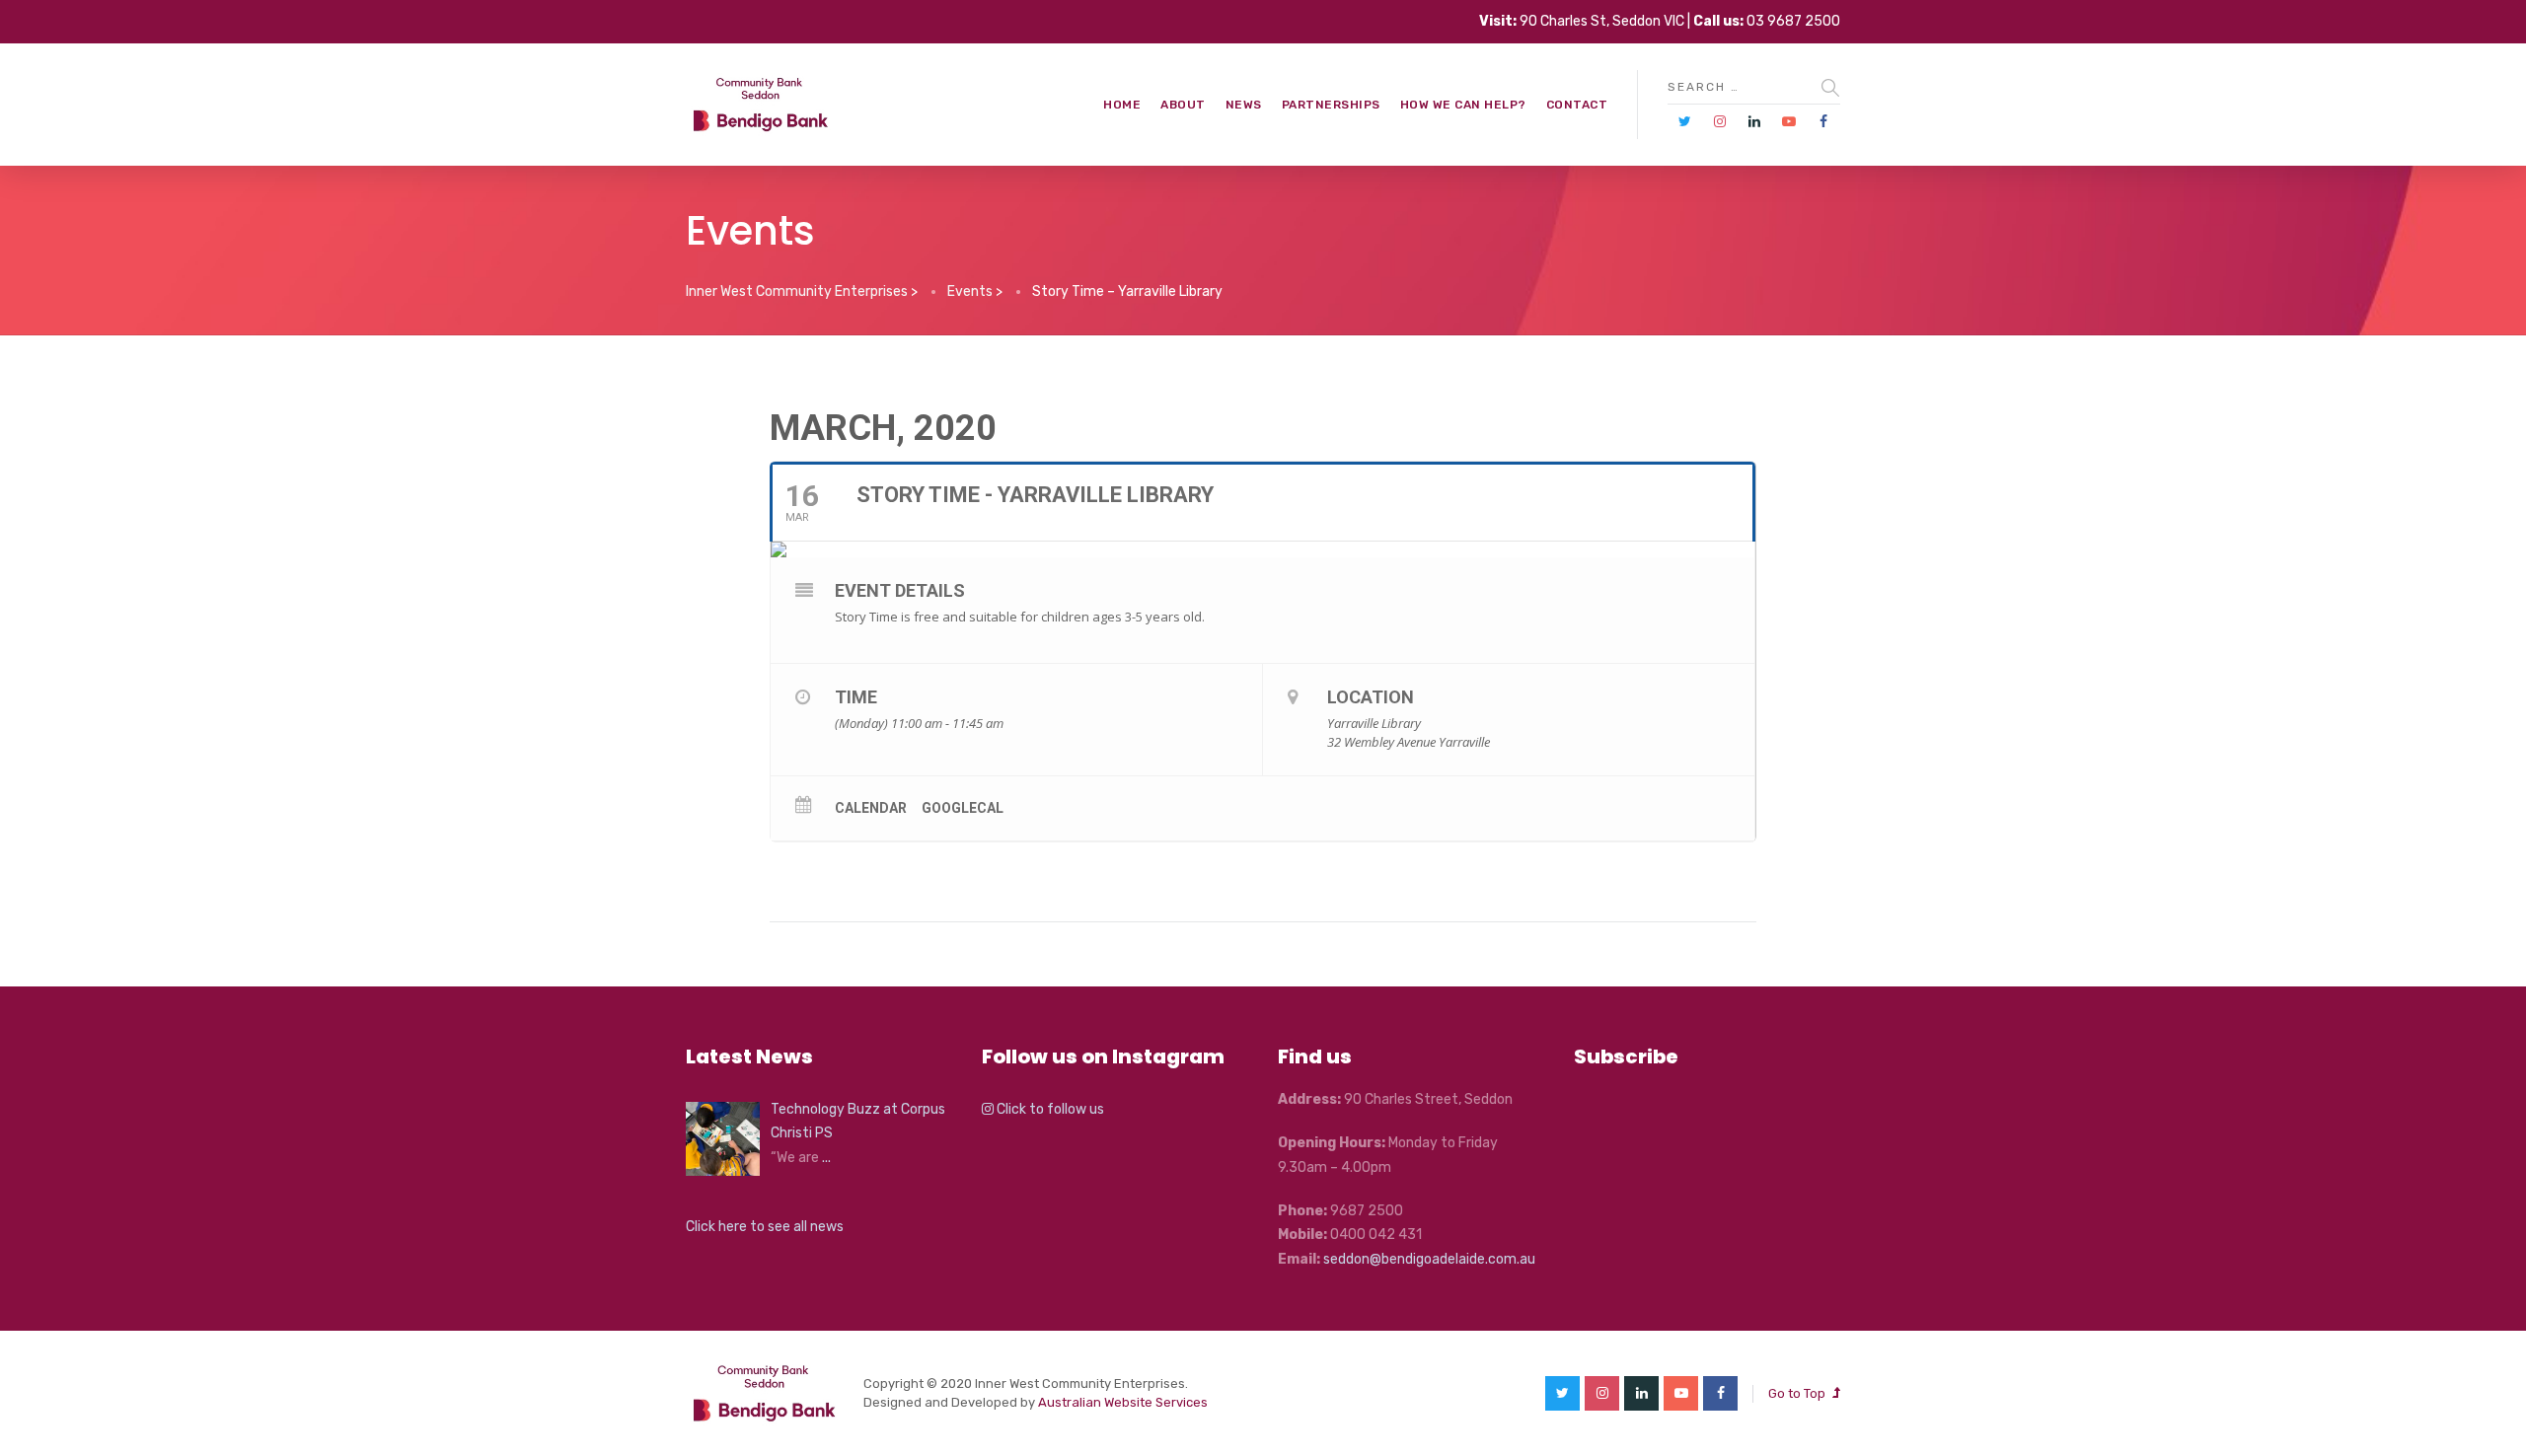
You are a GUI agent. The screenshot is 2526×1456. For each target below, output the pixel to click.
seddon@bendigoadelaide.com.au (1429, 1259)
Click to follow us (1049, 1109)
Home (1122, 105)
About (1183, 105)
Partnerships (1331, 105)
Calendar (871, 808)
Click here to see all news (765, 1227)
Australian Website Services (1123, 1402)
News (1244, 105)
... (826, 1158)
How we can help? (1463, 105)
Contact (1577, 105)
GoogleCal (963, 808)
